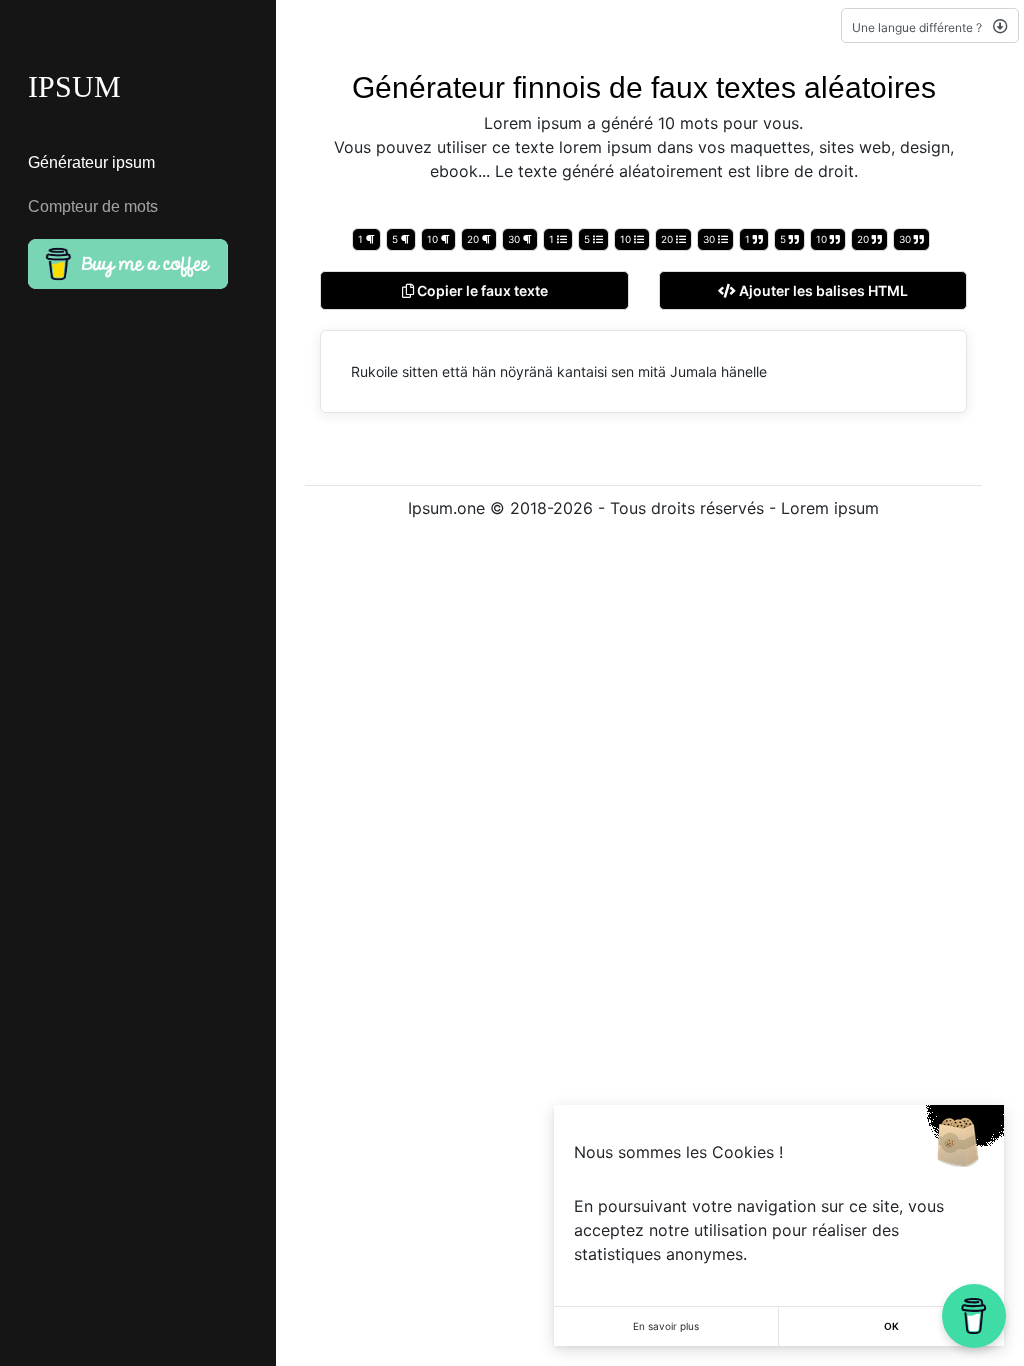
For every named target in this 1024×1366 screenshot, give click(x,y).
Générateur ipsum (91, 162)
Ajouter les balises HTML (822, 290)
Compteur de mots (93, 206)
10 (434, 239)
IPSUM (74, 86)
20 (474, 239)
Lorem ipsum (830, 508)
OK (891, 1326)
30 (515, 239)
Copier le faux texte (481, 290)
